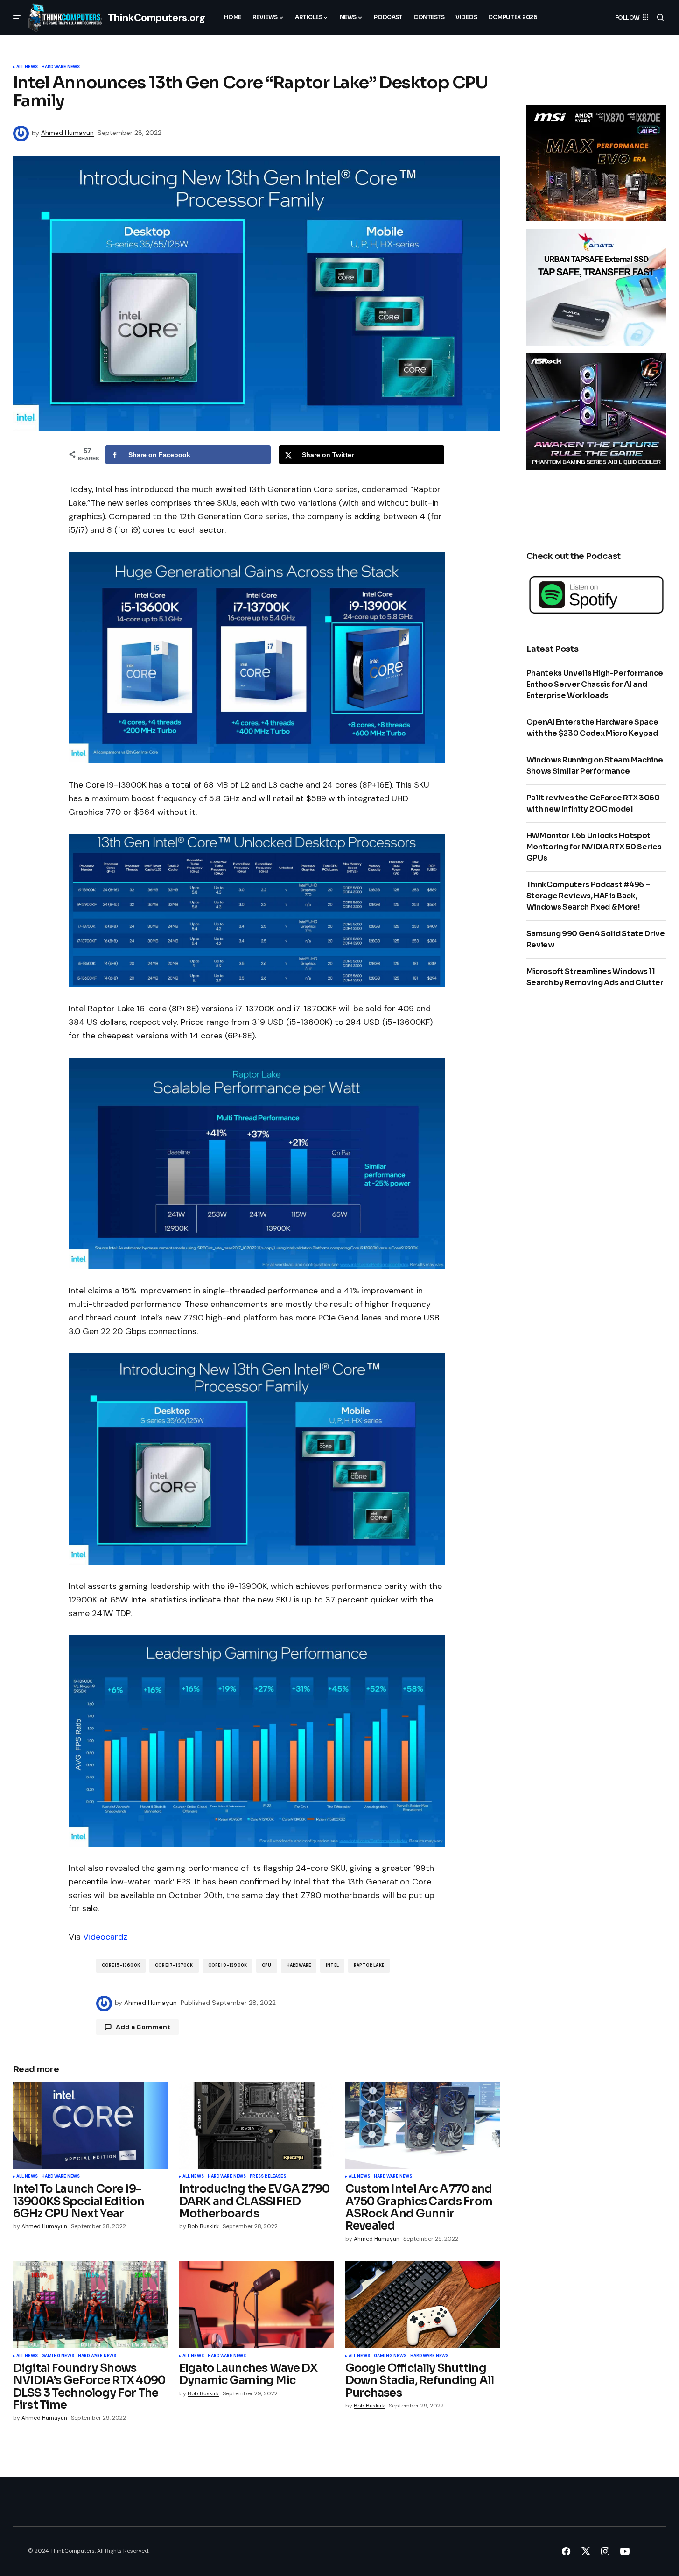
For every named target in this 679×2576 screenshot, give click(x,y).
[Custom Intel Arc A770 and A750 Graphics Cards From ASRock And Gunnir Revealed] (423, 2126)
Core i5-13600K (121, 1965)
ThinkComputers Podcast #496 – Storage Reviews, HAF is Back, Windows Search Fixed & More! (588, 896)
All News (27, 67)
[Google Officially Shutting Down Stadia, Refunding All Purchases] (423, 2304)
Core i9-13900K (228, 1965)
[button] (17, 17)
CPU (267, 1965)
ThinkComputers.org (157, 18)
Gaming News (58, 2356)
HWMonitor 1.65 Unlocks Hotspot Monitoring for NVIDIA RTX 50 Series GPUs (594, 847)
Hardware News (61, 67)
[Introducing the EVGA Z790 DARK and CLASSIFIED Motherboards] (257, 2126)
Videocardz (105, 1937)
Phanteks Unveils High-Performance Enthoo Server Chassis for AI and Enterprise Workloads (595, 684)
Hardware (299, 1965)
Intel (332, 1965)
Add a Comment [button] (143, 2027)
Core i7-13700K (174, 1965)
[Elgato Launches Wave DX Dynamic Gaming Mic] (257, 2304)
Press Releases (268, 2177)
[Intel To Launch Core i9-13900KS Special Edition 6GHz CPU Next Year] (91, 2126)
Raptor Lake (369, 1965)
